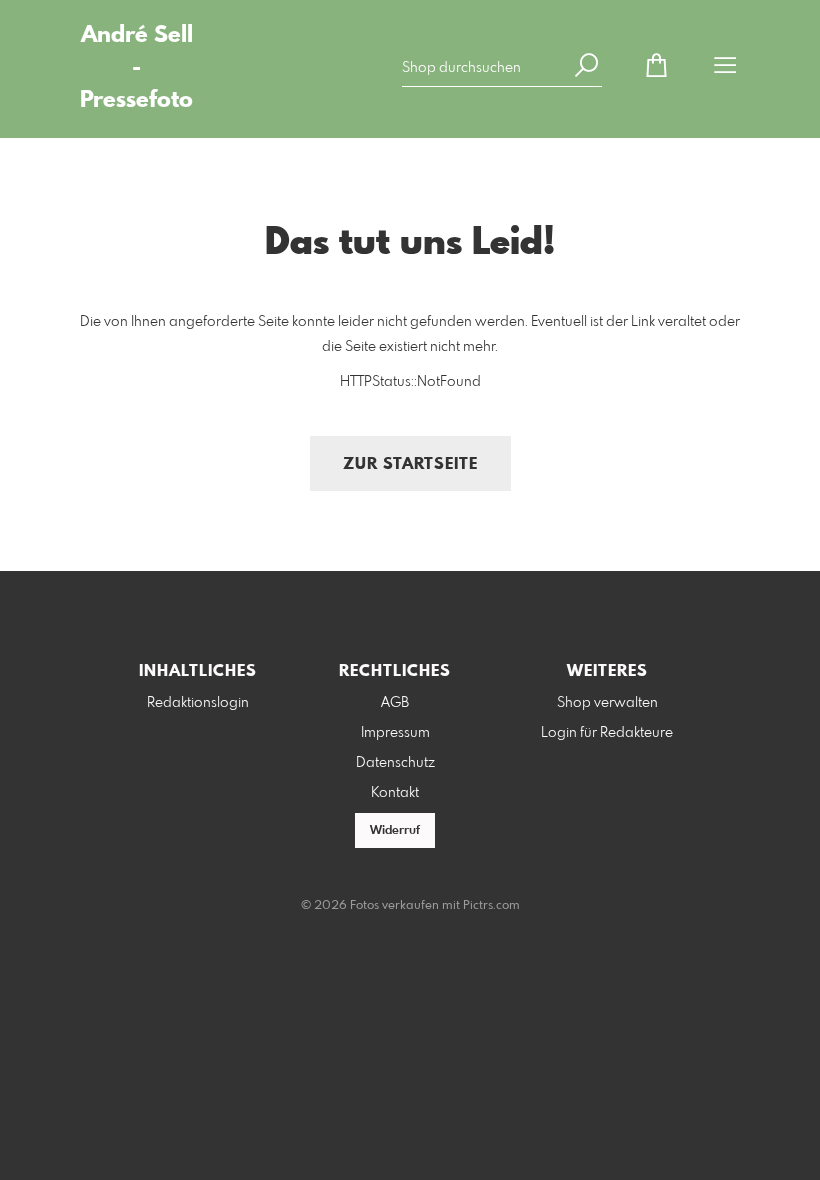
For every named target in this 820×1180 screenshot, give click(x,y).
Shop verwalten (607, 703)
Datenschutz (395, 763)
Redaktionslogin (198, 703)
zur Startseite (410, 464)
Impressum (395, 733)
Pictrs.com (491, 906)
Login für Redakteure (607, 733)
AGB (395, 703)
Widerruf (395, 831)
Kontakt (395, 793)
